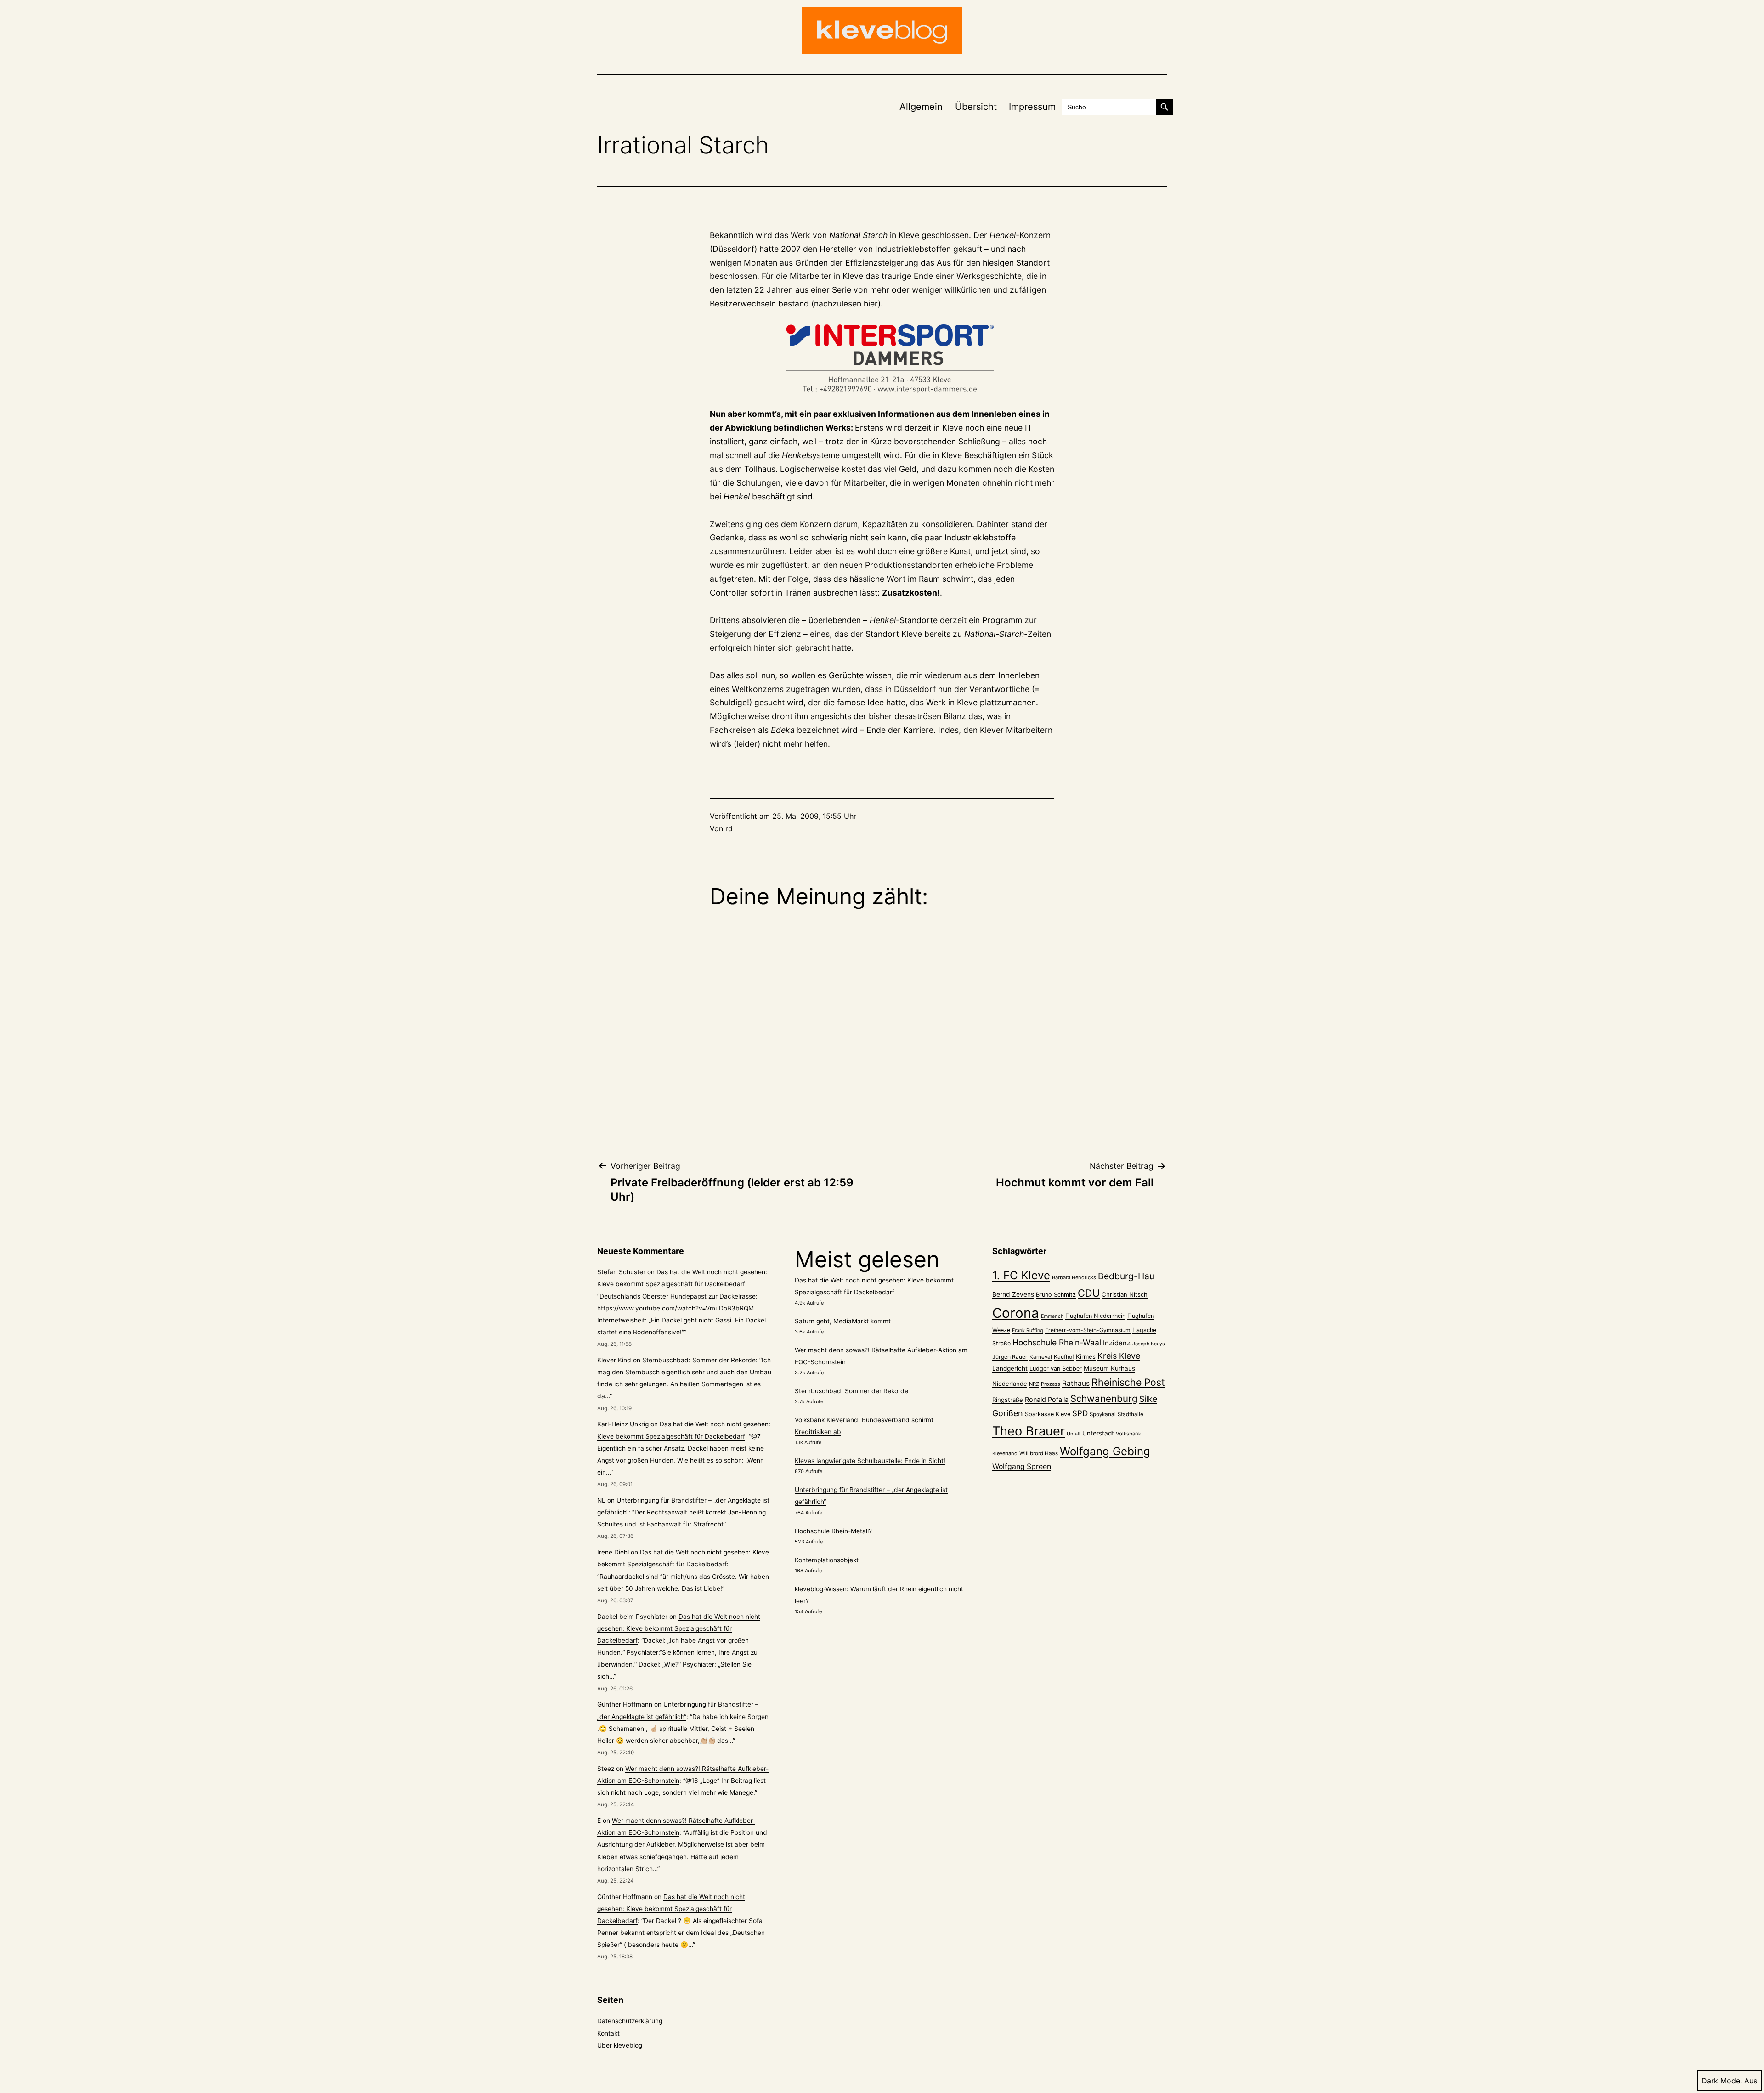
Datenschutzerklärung (630, 2021)
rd (729, 828)
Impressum (1032, 107)
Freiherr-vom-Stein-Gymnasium (1088, 1330)
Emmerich (1052, 1316)
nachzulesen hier (846, 303)
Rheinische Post (1128, 1382)
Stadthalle (1131, 1414)
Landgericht (1010, 1368)
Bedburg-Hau (1126, 1276)
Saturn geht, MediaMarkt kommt (843, 1321)
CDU (1089, 1293)
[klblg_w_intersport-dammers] (882, 359)
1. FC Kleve (1021, 1275)
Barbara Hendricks (1074, 1277)
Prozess (1051, 1384)
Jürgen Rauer (1010, 1357)
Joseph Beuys (1149, 1344)
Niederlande (1010, 1384)
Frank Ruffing (1028, 1330)
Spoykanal (1103, 1414)
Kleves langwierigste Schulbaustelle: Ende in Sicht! (870, 1461)
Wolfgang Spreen (1022, 1466)
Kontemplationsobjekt (827, 1560)
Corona (1016, 1313)
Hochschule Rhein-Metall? (833, 1531)
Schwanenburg (1104, 1398)
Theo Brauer (1029, 1431)
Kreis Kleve (1119, 1356)
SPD (1080, 1413)
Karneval (1041, 1357)
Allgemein (921, 107)
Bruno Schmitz (1056, 1295)
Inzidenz (1117, 1343)
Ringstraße (1008, 1400)
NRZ (1034, 1384)
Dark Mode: (1722, 2081)
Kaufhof (1064, 1357)
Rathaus (1076, 1383)
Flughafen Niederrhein (1095, 1316)
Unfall (1074, 1434)
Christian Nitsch (1125, 1294)
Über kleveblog (620, 2045)
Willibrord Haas (1039, 1453)
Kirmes (1086, 1356)
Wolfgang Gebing (1105, 1451)
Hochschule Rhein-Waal (1057, 1342)
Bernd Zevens (1013, 1294)
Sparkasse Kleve (1048, 1414)
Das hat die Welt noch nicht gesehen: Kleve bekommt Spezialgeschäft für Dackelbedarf (679, 1628)
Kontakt (608, 2033)
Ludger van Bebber (1056, 1369)
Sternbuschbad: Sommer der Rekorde (699, 1360)
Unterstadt (1098, 1433)
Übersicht (976, 107)
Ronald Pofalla (1047, 1399)
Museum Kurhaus (1109, 1368)
